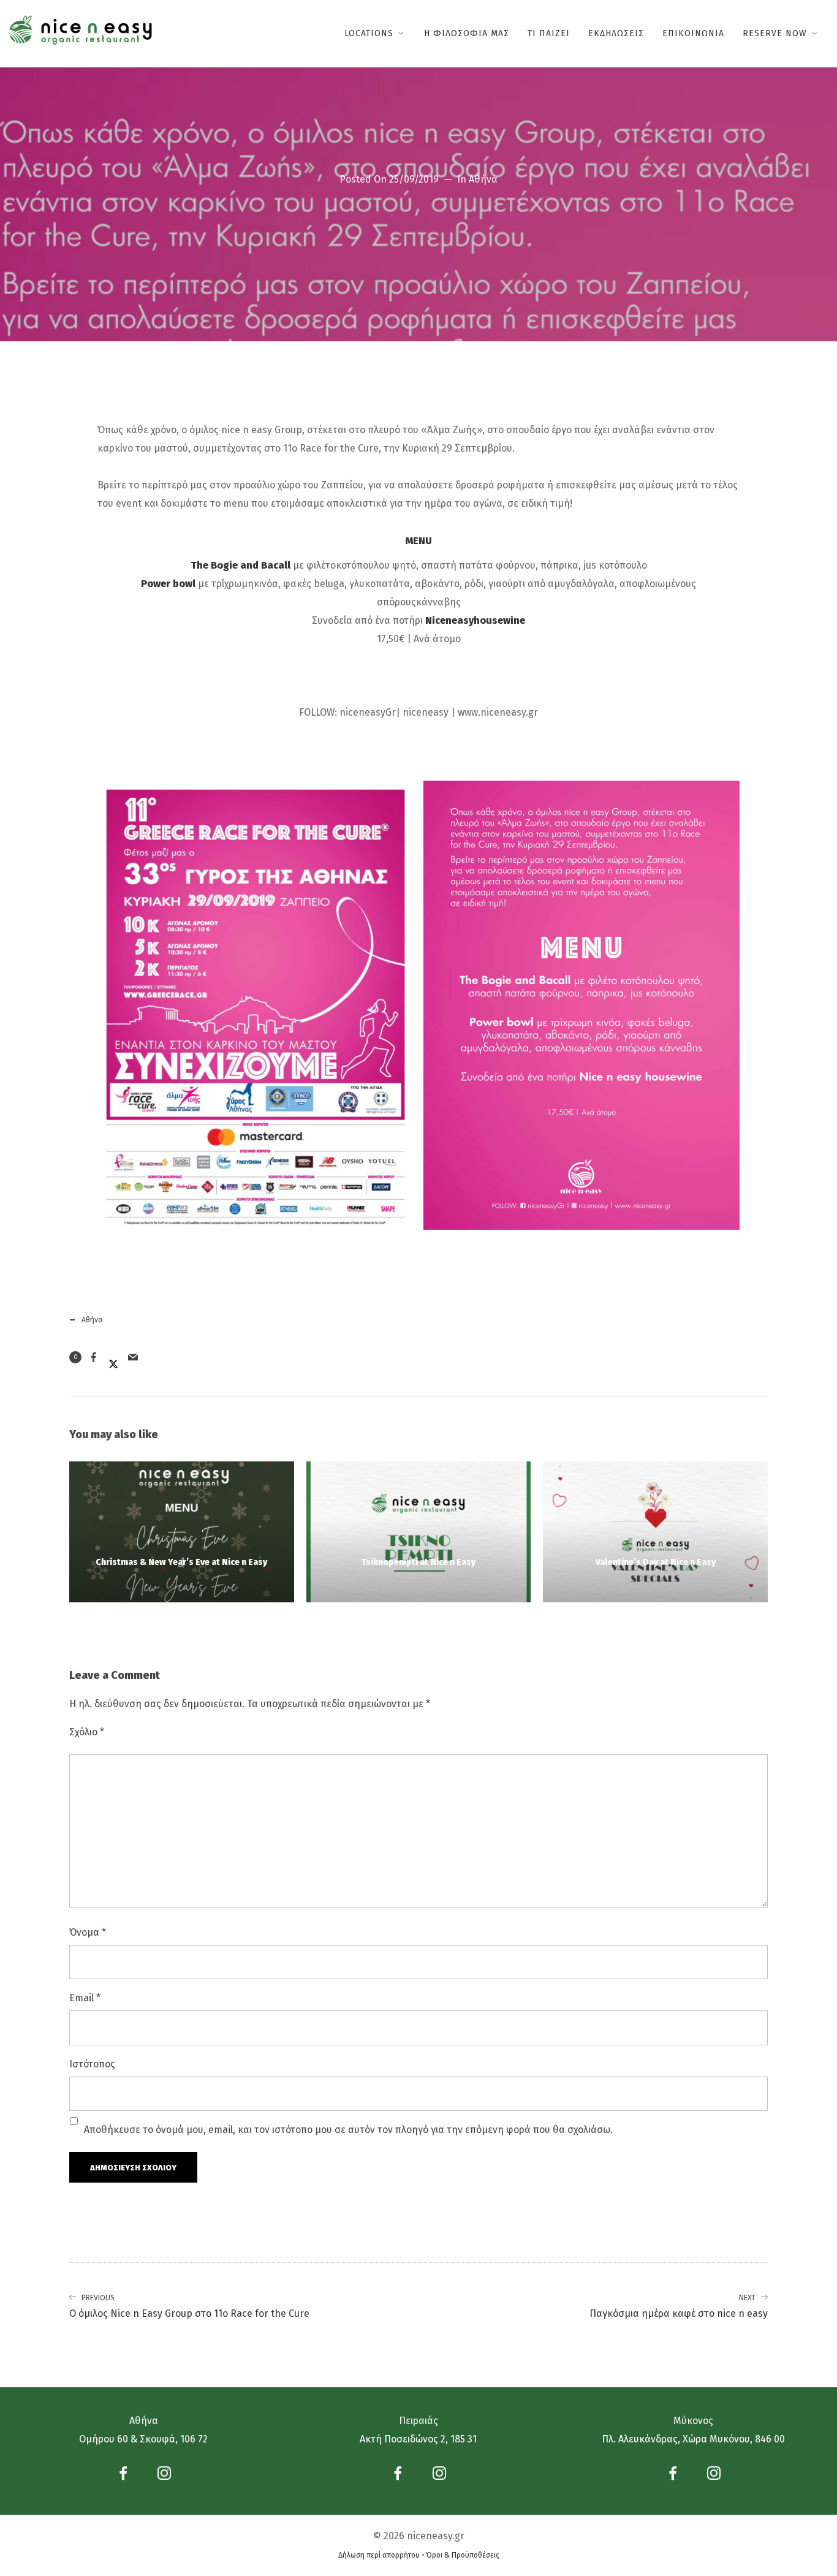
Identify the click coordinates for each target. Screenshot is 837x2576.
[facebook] (123, 2476)
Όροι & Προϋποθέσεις (463, 2555)
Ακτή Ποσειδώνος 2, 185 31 (418, 2439)
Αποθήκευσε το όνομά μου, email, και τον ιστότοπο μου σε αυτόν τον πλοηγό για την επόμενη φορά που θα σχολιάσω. (348, 2130)
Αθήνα (483, 179)
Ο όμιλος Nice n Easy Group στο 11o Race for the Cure (189, 2307)
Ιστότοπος (92, 2064)
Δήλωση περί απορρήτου (379, 2555)
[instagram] (164, 2476)
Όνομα (88, 1932)
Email (85, 1998)
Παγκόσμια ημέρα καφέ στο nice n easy (679, 2307)
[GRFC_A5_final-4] (581, 1005)
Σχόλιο (87, 1732)
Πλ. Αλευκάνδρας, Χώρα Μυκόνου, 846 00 (693, 2439)
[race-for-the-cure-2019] (256, 1006)
